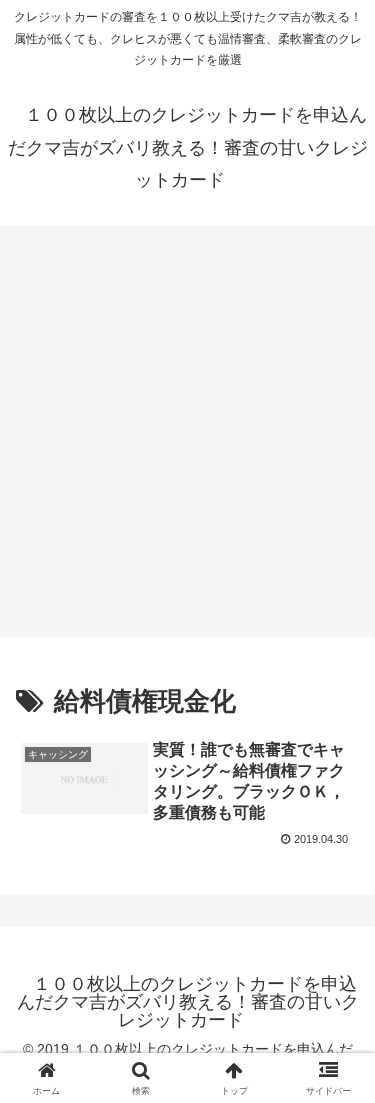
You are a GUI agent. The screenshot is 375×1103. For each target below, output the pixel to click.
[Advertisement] (187, 437)
